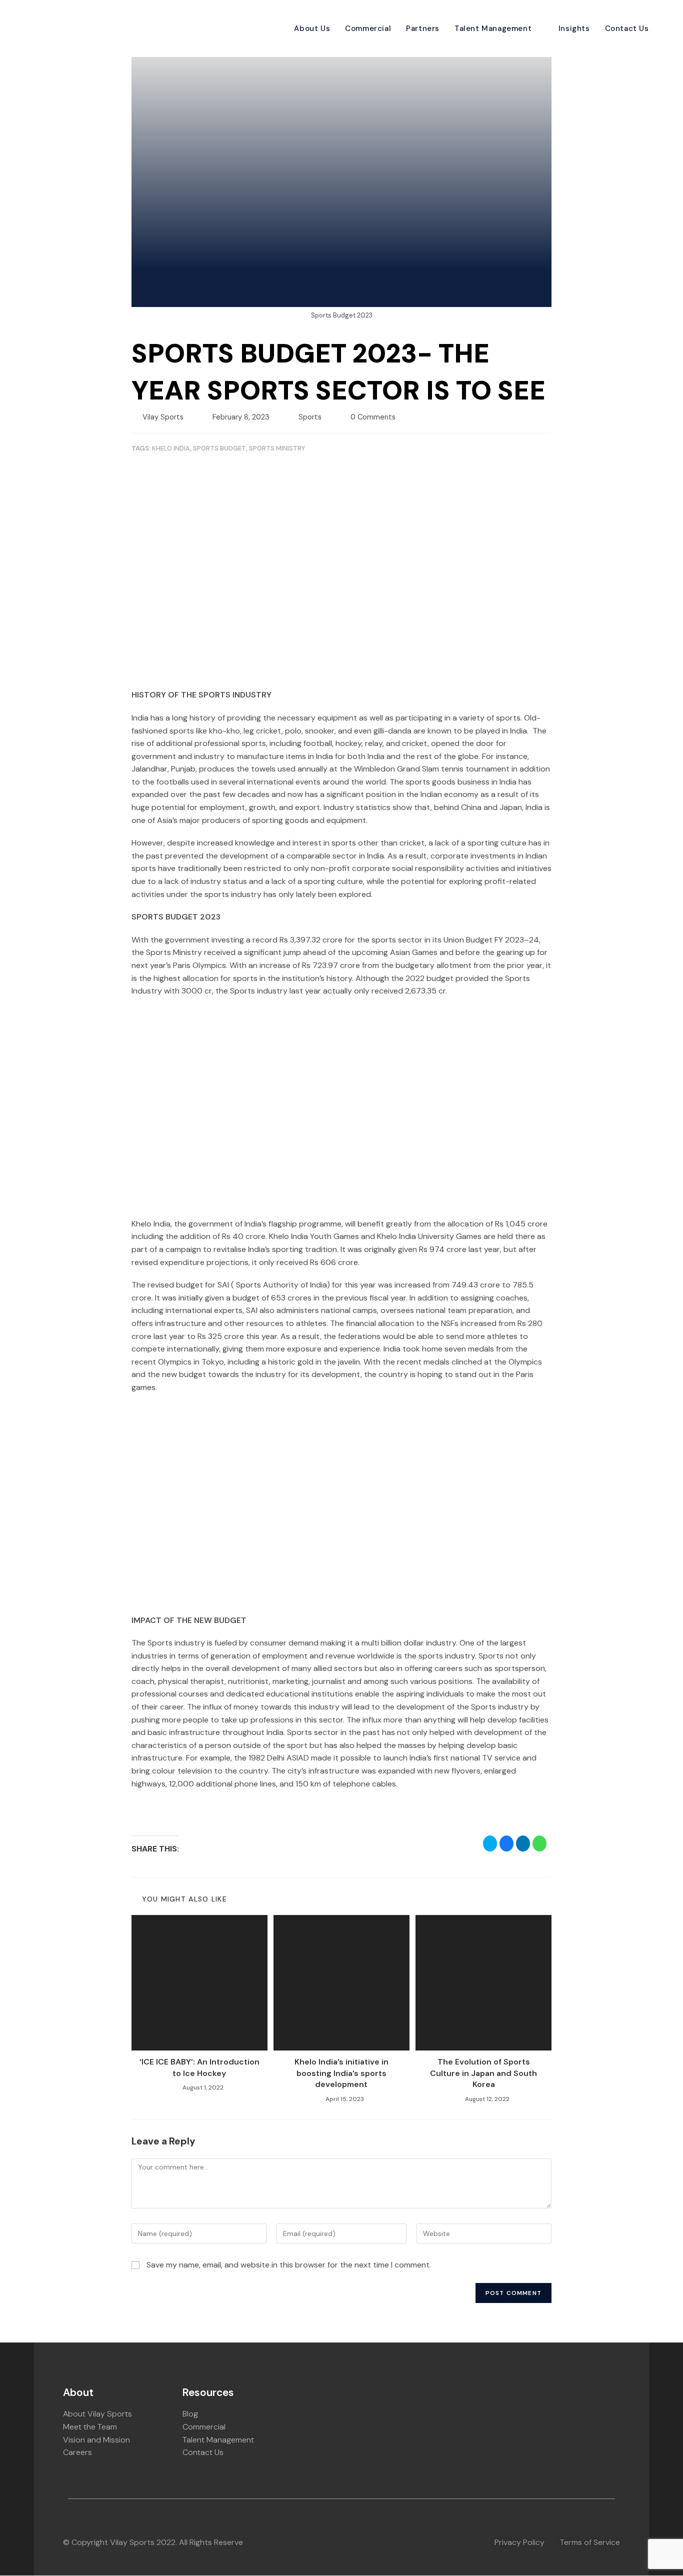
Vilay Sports (163, 417)
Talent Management (218, 2440)
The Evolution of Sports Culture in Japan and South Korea (483, 2073)
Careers (77, 2452)
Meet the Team (90, 2427)
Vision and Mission (96, 2440)
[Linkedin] (553, 2441)
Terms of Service (590, 2542)
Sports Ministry (277, 448)
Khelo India (171, 448)
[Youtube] (596, 2441)
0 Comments (373, 417)
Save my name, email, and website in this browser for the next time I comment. (289, 2265)
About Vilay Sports (97, 2414)
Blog (190, 2414)
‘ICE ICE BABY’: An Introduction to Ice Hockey (199, 2067)
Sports (310, 417)
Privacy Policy (519, 2542)
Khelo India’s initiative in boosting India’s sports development (341, 2073)
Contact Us (203, 2452)
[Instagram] (582, 2441)
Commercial (204, 2427)
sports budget (219, 448)
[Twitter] (611, 2441)
